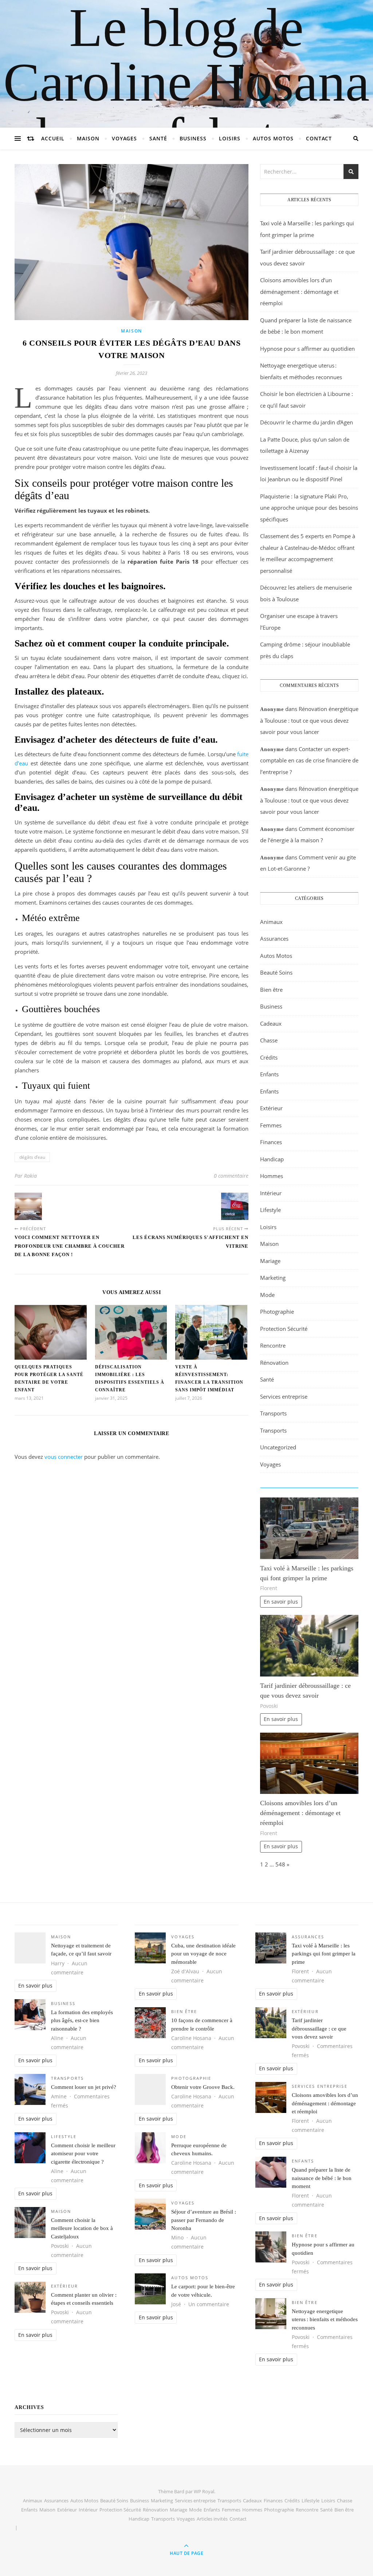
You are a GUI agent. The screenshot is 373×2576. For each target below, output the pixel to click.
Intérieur (271, 1193)
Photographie (277, 1312)
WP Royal (204, 2491)
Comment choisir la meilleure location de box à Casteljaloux (82, 2228)
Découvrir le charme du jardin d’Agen (307, 422)
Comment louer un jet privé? (84, 2087)
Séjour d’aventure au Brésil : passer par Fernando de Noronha (204, 2220)
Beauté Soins (276, 972)
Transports (273, 1413)
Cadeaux (271, 1023)
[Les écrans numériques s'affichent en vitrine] (235, 1206)
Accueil (53, 138)
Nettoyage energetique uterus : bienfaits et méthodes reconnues (325, 2319)
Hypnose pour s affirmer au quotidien (307, 349)
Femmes (271, 1125)
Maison (88, 138)
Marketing (273, 1278)
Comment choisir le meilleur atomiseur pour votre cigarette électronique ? (83, 2154)
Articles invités (212, 2519)
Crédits (269, 1057)
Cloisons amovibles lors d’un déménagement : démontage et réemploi (299, 292)
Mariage (270, 1261)
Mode (267, 1295)
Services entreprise (284, 1396)
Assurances (274, 939)
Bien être (271, 990)
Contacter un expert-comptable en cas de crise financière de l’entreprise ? (309, 760)
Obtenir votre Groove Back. (203, 2087)
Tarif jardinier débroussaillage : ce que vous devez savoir (319, 2029)
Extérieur (271, 1108)
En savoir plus (281, 1602)
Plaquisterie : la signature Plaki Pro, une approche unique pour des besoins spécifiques (309, 508)
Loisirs (230, 138)
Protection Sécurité (284, 1329)
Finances (271, 1142)
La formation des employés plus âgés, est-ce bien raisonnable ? (82, 2021)
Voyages (124, 138)
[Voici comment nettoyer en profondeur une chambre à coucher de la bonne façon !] (28, 1206)
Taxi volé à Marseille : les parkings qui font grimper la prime (324, 1954)
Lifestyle (270, 1210)
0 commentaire (231, 1176)
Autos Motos (273, 138)
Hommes (272, 1176)
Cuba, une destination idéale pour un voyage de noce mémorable (203, 1954)
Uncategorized (278, 1447)
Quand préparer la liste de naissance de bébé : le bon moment (322, 2178)
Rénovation (274, 1363)
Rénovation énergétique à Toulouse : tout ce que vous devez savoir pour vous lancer (309, 720)
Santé (158, 138)
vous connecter (64, 1457)
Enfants (269, 1074)
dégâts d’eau (32, 1157)
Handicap (272, 1159)
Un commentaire (209, 2304)
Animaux (271, 922)
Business (193, 138)
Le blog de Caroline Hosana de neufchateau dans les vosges (186, 109)
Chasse (269, 1040)
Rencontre (273, 1345)
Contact (319, 138)
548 (280, 1864)
